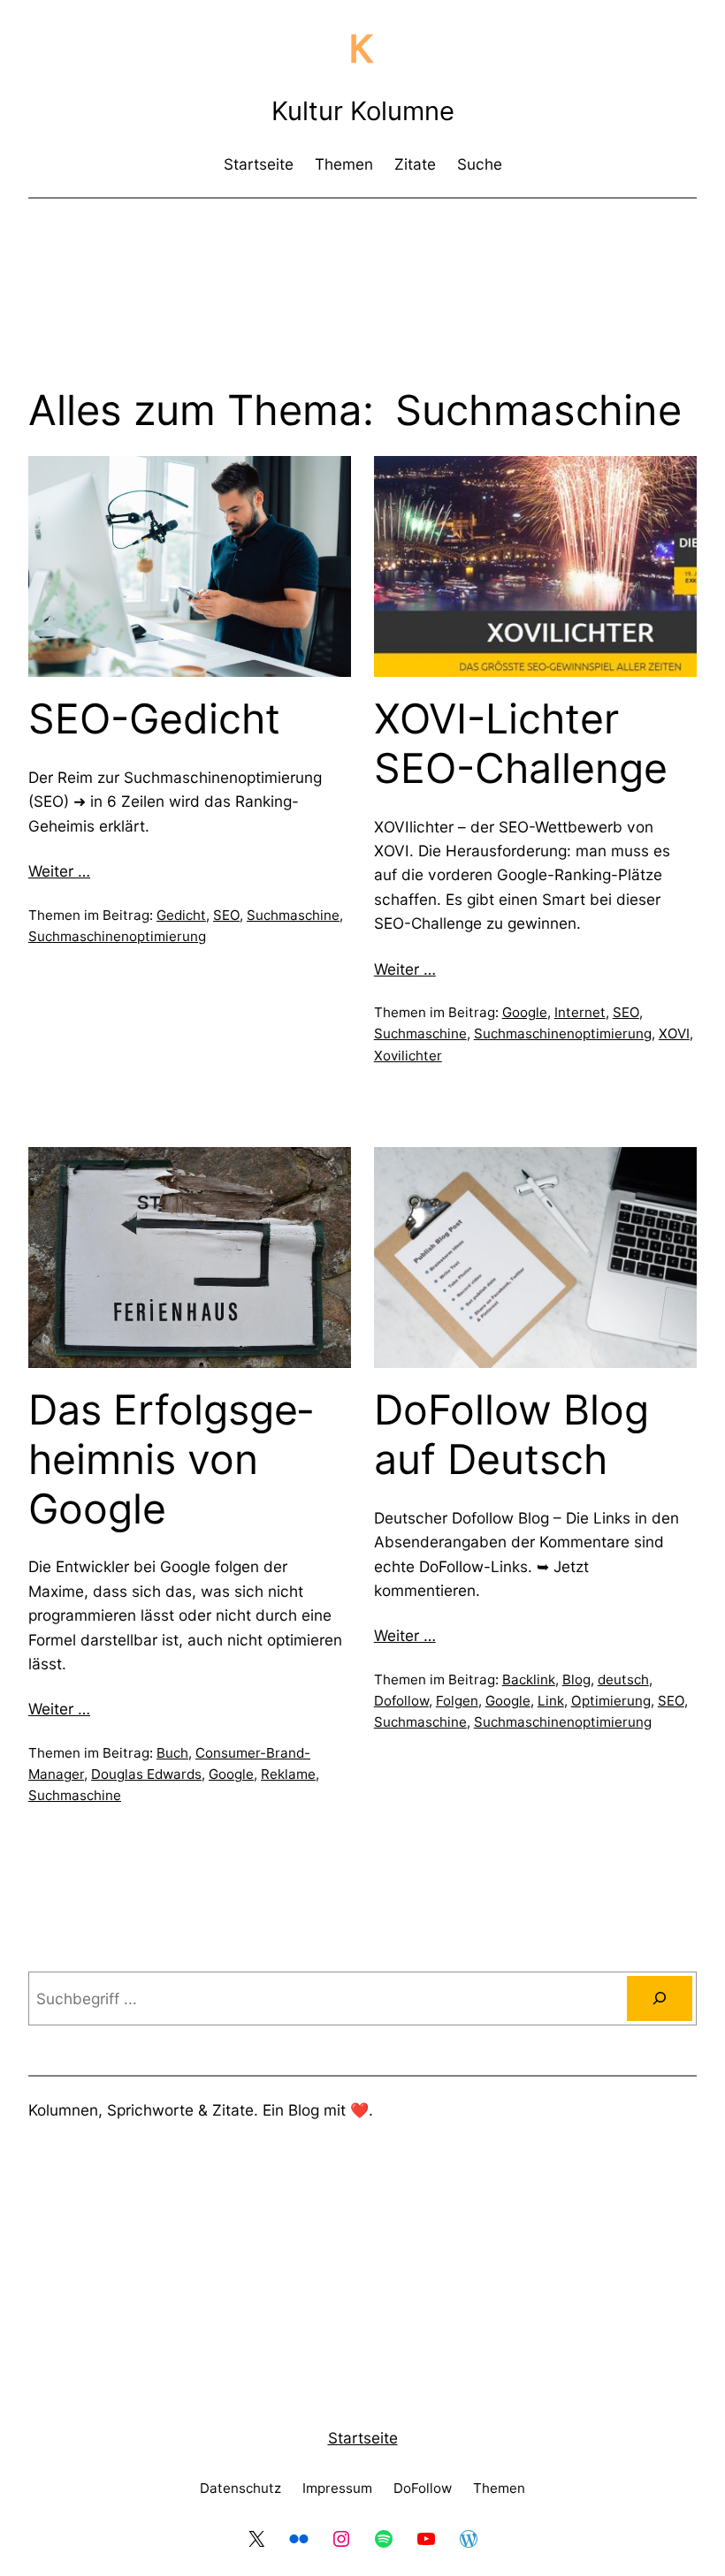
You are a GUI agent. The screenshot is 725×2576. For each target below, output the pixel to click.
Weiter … (59, 871)
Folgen (457, 1701)
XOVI (674, 1033)
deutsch (623, 1679)
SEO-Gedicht (154, 719)
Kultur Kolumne (363, 111)
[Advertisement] (362, 260)
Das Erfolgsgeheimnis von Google (171, 1459)
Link (551, 1701)
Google (525, 1012)
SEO (226, 915)
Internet (580, 1012)
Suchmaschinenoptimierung (117, 936)
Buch (172, 1753)
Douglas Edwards (146, 1774)
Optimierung (611, 1701)
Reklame (288, 1774)
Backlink (529, 1679)
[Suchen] (660, 1998)
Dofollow (401, 1701)
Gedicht (181, 915)
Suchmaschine (293, 915)
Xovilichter (408, 1056)
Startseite (363, 2438)
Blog (576, 1679)
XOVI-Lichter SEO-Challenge (521, 744)
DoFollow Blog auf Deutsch (511, 1435)
